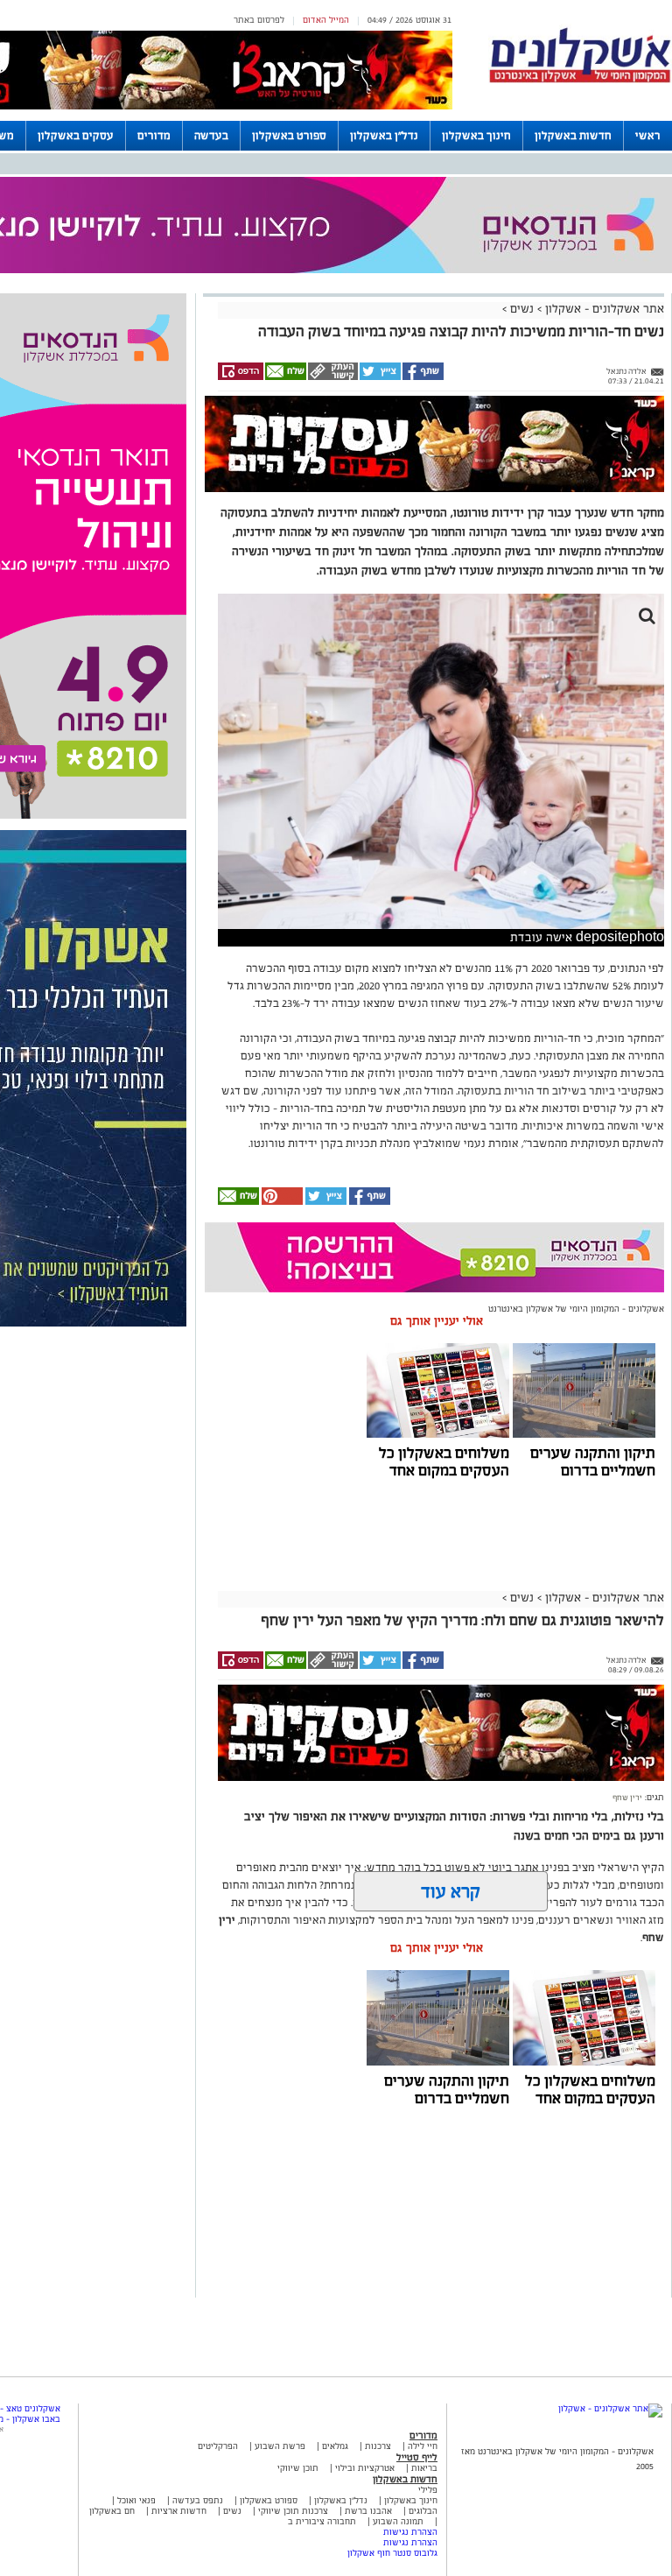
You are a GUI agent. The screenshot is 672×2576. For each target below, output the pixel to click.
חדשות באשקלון (573, 136)
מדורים (154, 136)
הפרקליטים (218, 2446)
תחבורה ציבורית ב (322, 2521)
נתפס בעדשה (196, 2500)
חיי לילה (423, 2446)
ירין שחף (627, 1798)
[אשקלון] (580, 80)
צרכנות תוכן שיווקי (293, 2511)
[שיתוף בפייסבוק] (422, 377)
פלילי (428, 2490)
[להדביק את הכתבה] (281, 1202)
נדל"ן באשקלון (384, 136)
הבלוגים (423, 2511)
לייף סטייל (417, 2457)
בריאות (424, 2468)
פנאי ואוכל (136, 2500)
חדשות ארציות (178, 2511)
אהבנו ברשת (368, 2511)
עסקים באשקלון (76, 136)
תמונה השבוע (398, 2521)
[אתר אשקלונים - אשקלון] (610, 2408)
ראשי (648, 136)
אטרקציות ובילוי (365, 2468)
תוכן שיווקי (298, 2468)
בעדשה (211, 136)
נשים (522, 309)
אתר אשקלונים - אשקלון (603, 309)
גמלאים (335, 2446)
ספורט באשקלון (289, 136)
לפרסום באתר (259, 20)
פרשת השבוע (280, 2446)
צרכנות (378, 2446)
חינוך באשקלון (476, 136)
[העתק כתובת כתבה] (332, 377)
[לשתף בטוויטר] (379, 377)
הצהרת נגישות (410, 2532)
